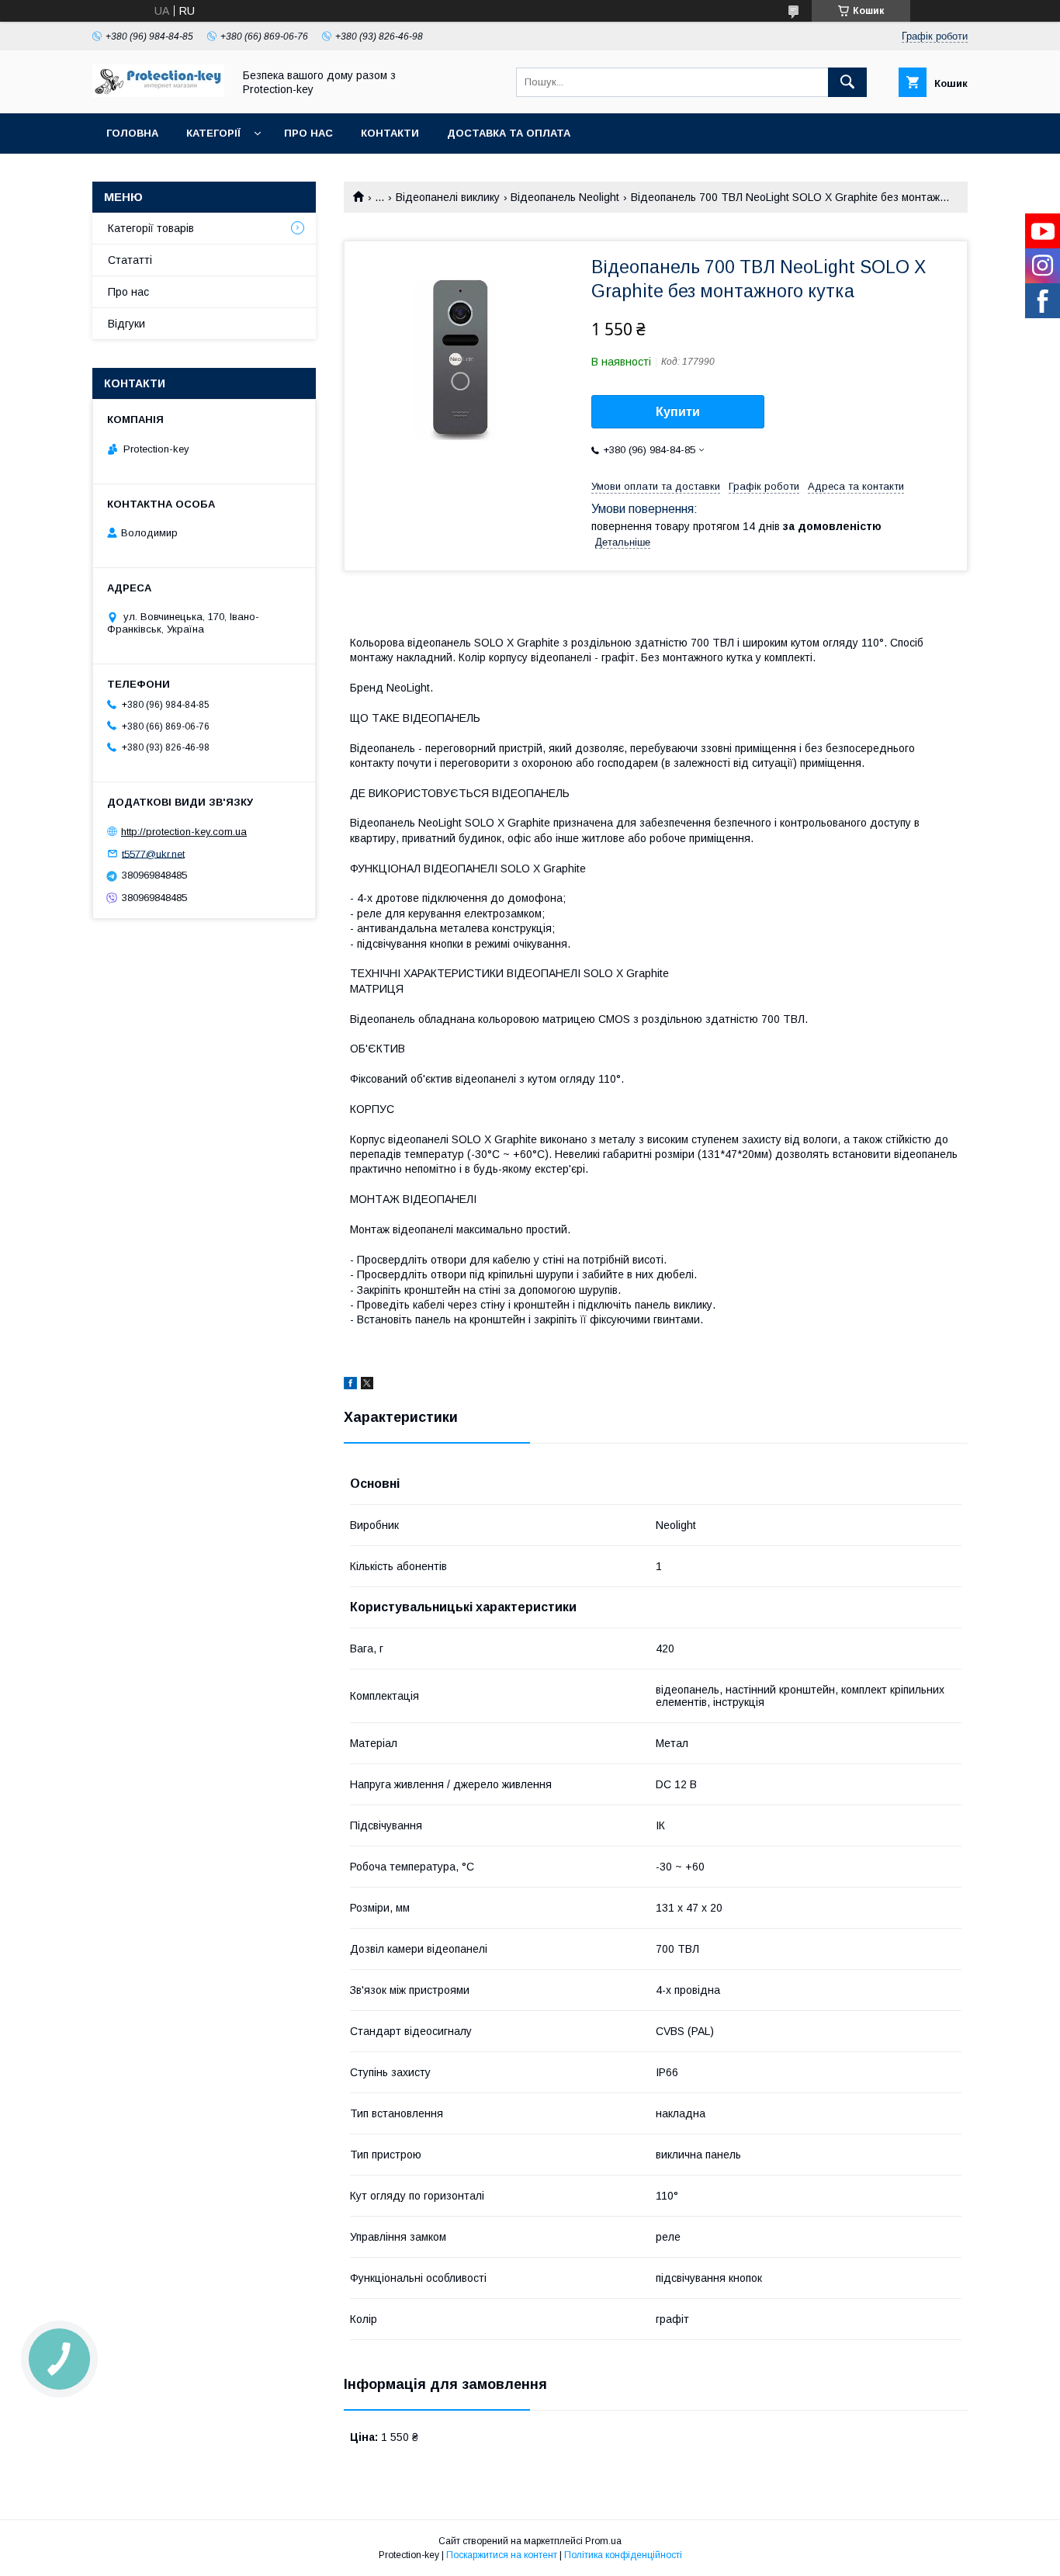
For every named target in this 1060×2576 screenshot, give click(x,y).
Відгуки (126, 324)
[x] (367, 1385)
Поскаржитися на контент (502, 2555)
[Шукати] (847, 82)
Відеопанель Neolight (565, 197)
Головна (132, 133)
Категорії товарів (151, 228)
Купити (678, 412)
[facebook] (350, 1385)
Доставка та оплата (509, 133)
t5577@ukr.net (153, 853)
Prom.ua (603, 2541)
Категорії (213, 133)
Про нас (308, 133)
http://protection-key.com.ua (184, 832)
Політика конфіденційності (623, 2555)
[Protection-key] (158, 93)
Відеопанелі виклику (448, 197)
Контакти (390, 133)
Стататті (130, 260)
